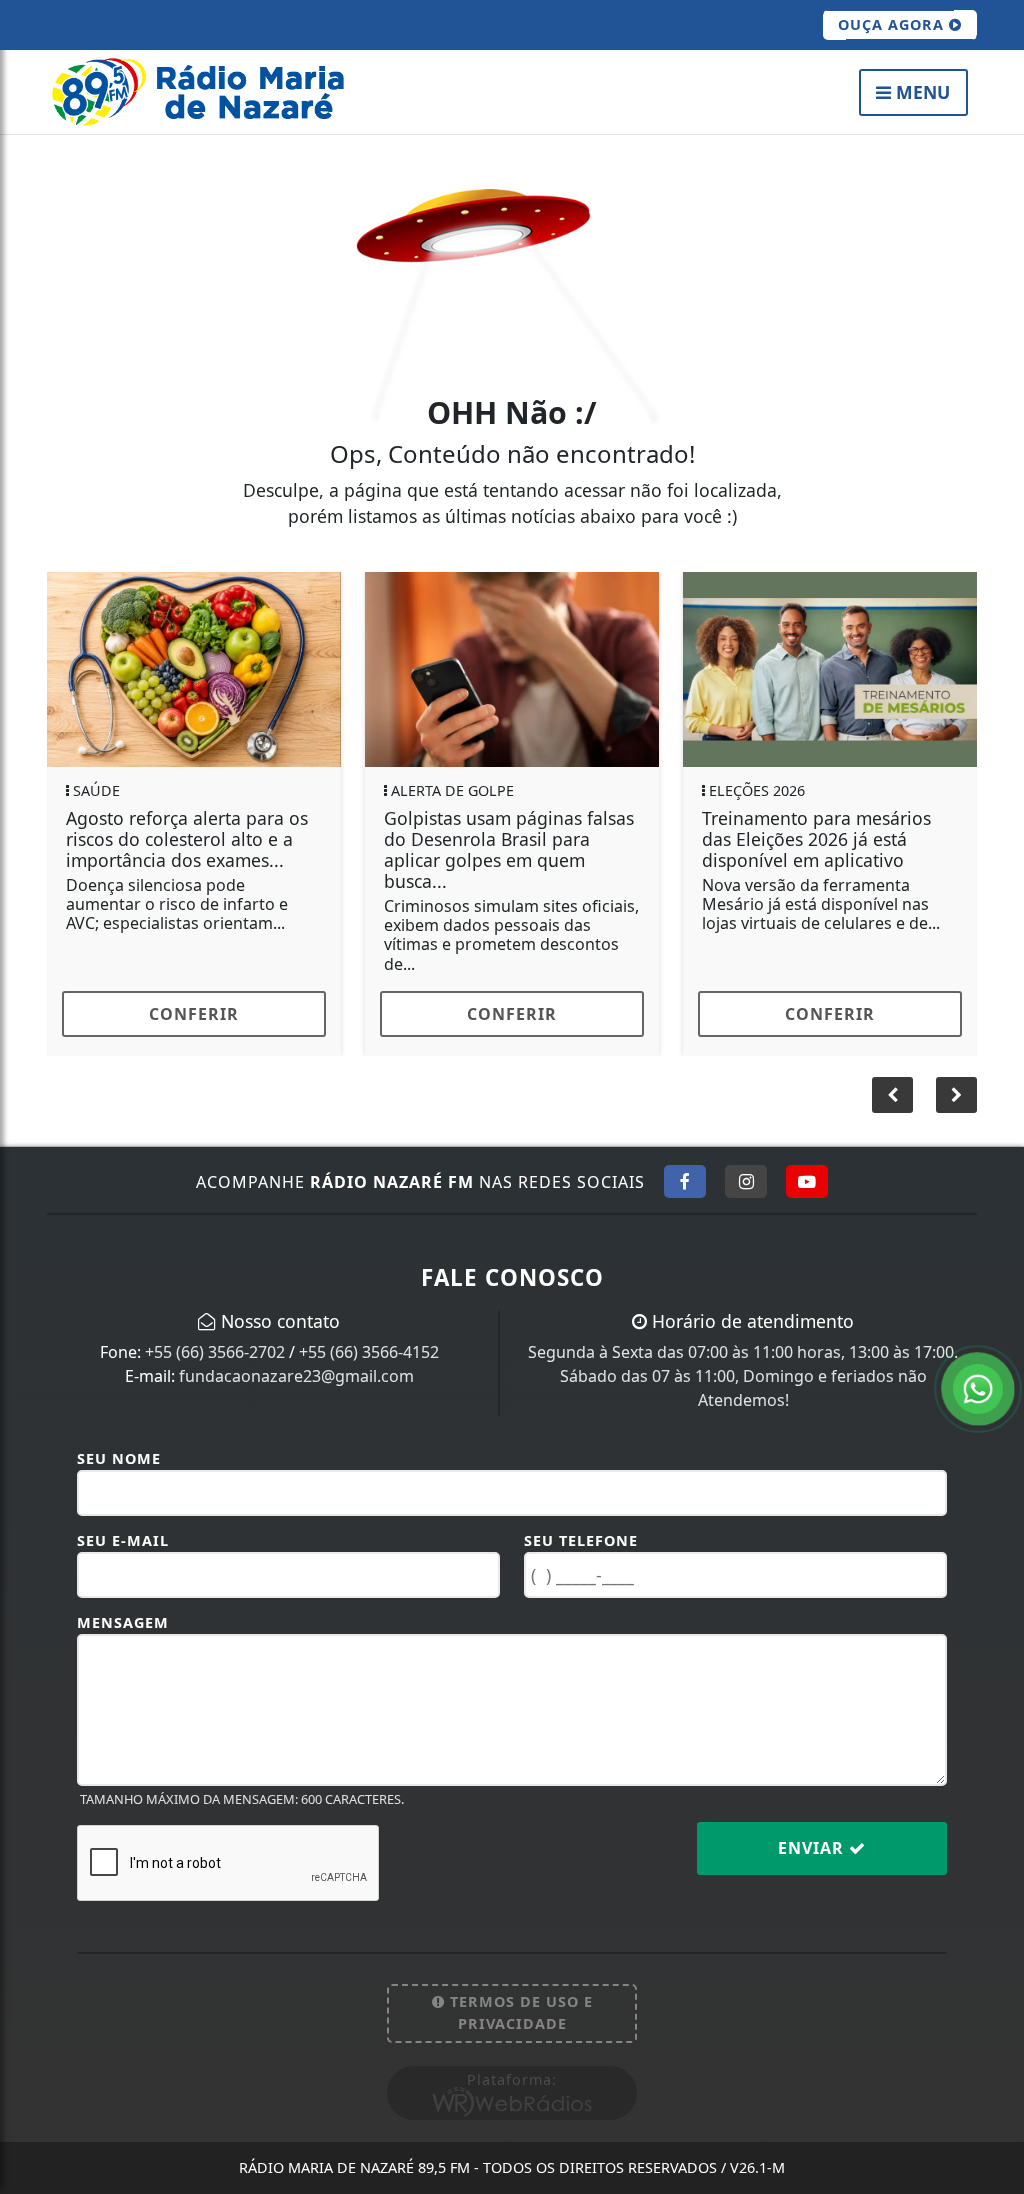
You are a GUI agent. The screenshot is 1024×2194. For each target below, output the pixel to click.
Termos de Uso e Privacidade (519, 2012)
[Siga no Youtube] (807, 1181)
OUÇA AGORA (893, 24)
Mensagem (123, 1622)
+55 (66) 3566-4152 (369, 1352)
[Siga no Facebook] (685, 1181)
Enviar (813, 1848)
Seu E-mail (123, 1540)
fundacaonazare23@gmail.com (296, 1376)
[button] (956, 1095)
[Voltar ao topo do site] (993, 1316)
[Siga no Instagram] (746, 1181)
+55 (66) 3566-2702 (215, 1352)
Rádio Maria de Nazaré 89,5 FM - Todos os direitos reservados (512, 2167)
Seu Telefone (581, 1540)
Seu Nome (119, 1458)
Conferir (331, 1014)
